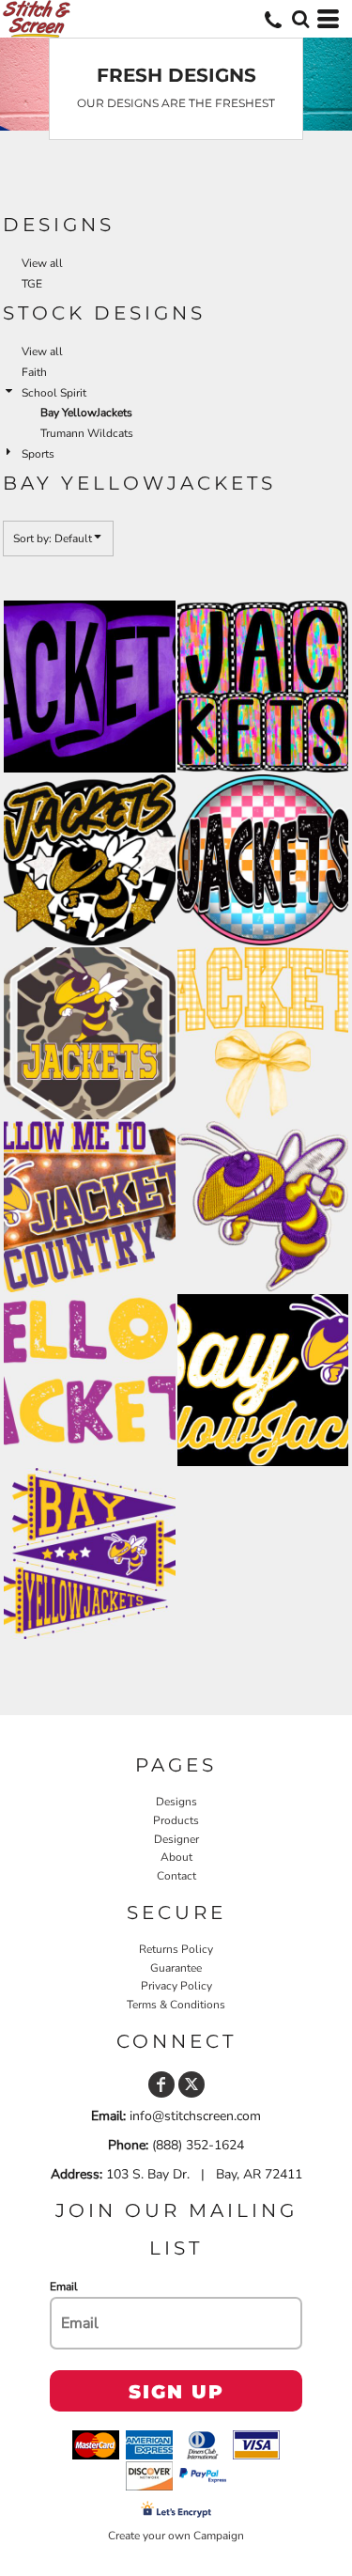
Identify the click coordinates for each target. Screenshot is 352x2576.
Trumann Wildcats (87, 433)
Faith (34, 372)
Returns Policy (176, 1949)
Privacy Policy (176, 1986)
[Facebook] (161, 2084)
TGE (32, 284)
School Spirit (54, 393)
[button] (300, 19)
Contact (176, 1876)
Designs (176, 1802)
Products (176, 1820)
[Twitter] (191, 2084)
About (176, 1857)
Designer (176, 1839)
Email (64, 2287)
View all (42, 263)
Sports (38, 454)
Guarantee (176, 1968)
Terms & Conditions (176, 2005)
